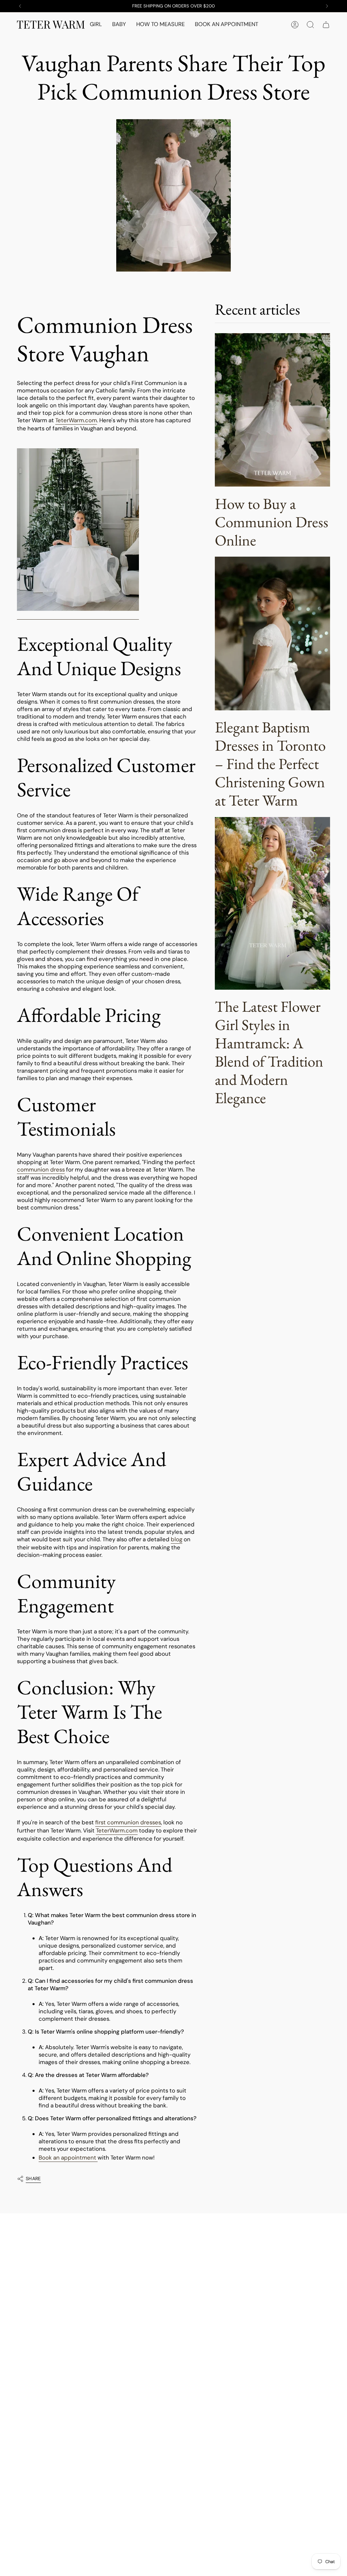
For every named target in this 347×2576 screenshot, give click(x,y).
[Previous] (20, 6)
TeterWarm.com (76, 420)
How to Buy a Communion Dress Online (272, 522)
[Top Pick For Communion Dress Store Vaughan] (78, 530)
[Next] (327, 6)
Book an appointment (67, 2158)
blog (177, 1539)
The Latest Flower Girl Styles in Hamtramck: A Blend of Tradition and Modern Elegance (269, 1052)
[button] (96, 25)
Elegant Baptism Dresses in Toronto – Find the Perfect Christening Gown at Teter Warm (270, 764)
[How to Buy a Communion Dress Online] (272, 410)
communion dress (41, 1169)
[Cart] (326, 25)
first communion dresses (128, 1822)
